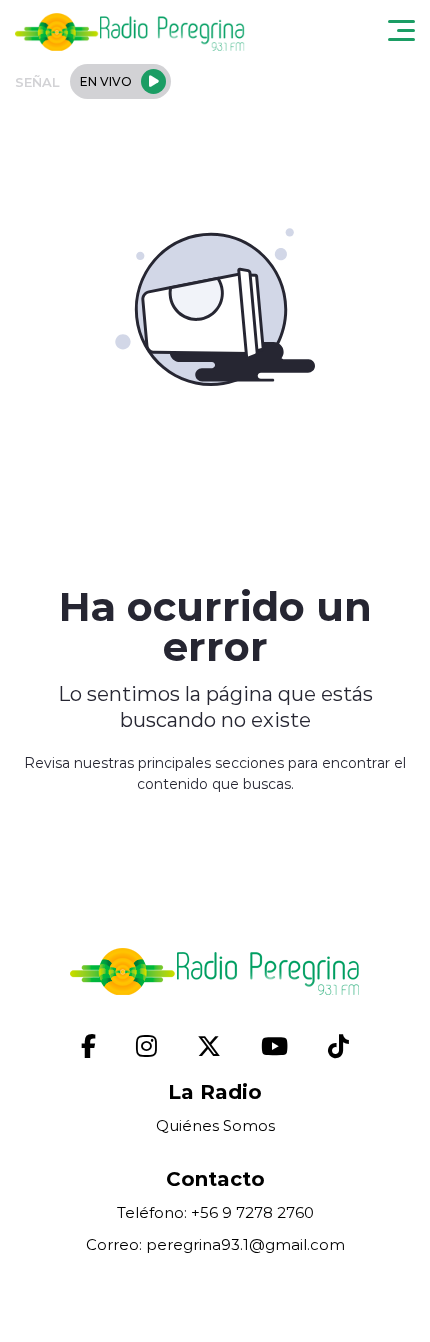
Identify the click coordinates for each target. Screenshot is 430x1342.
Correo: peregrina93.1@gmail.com (215, 1244)
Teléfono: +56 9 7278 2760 (215, 1212)
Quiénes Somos (215, 1125)
